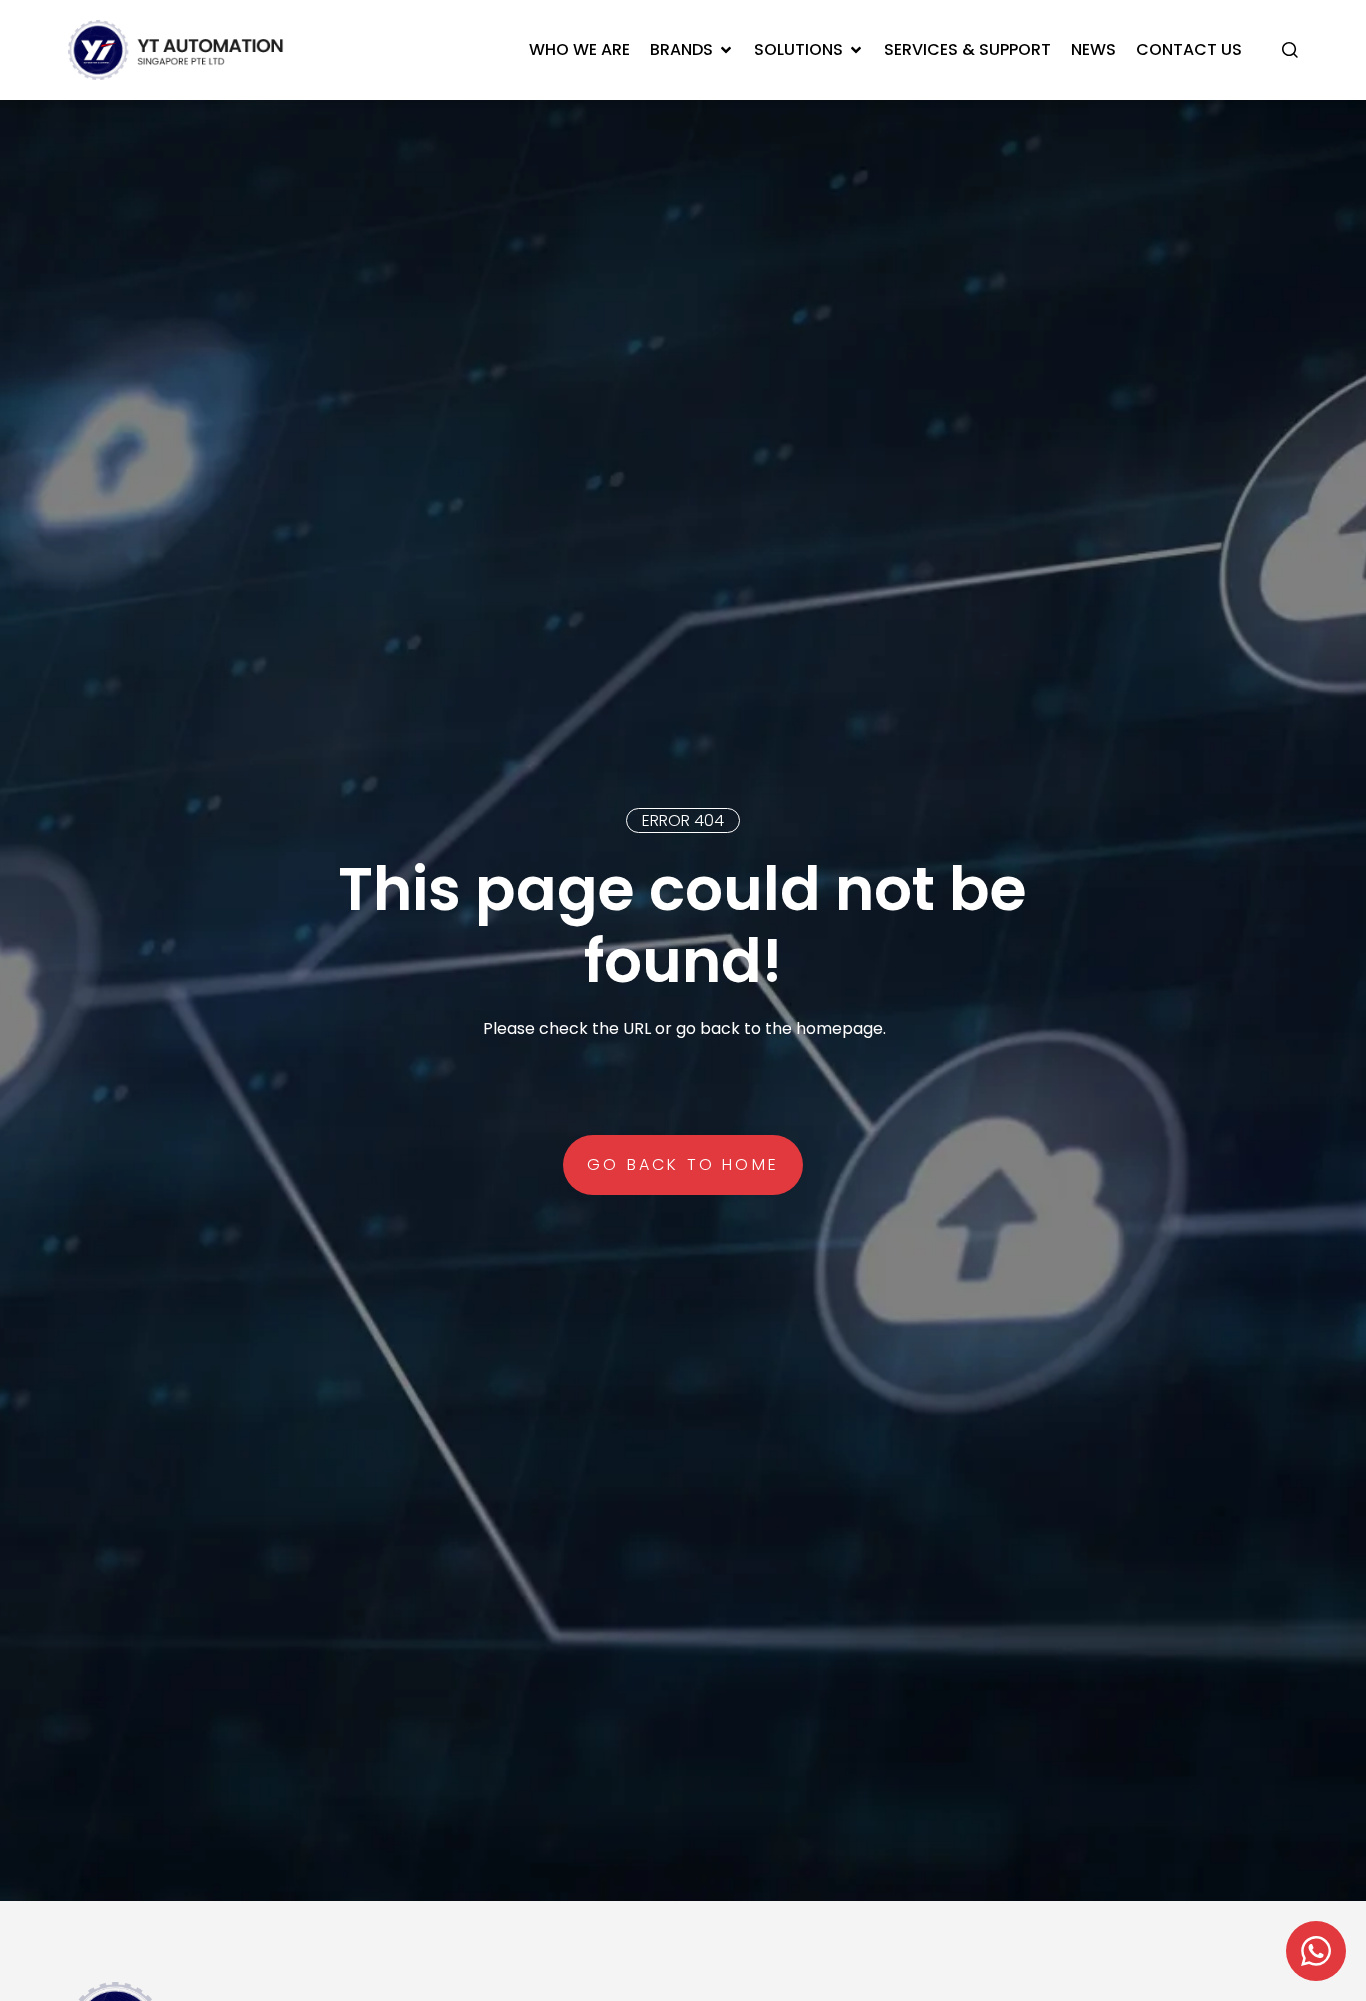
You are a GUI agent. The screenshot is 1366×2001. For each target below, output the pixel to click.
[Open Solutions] (856, 50)
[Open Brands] (726, 50)
